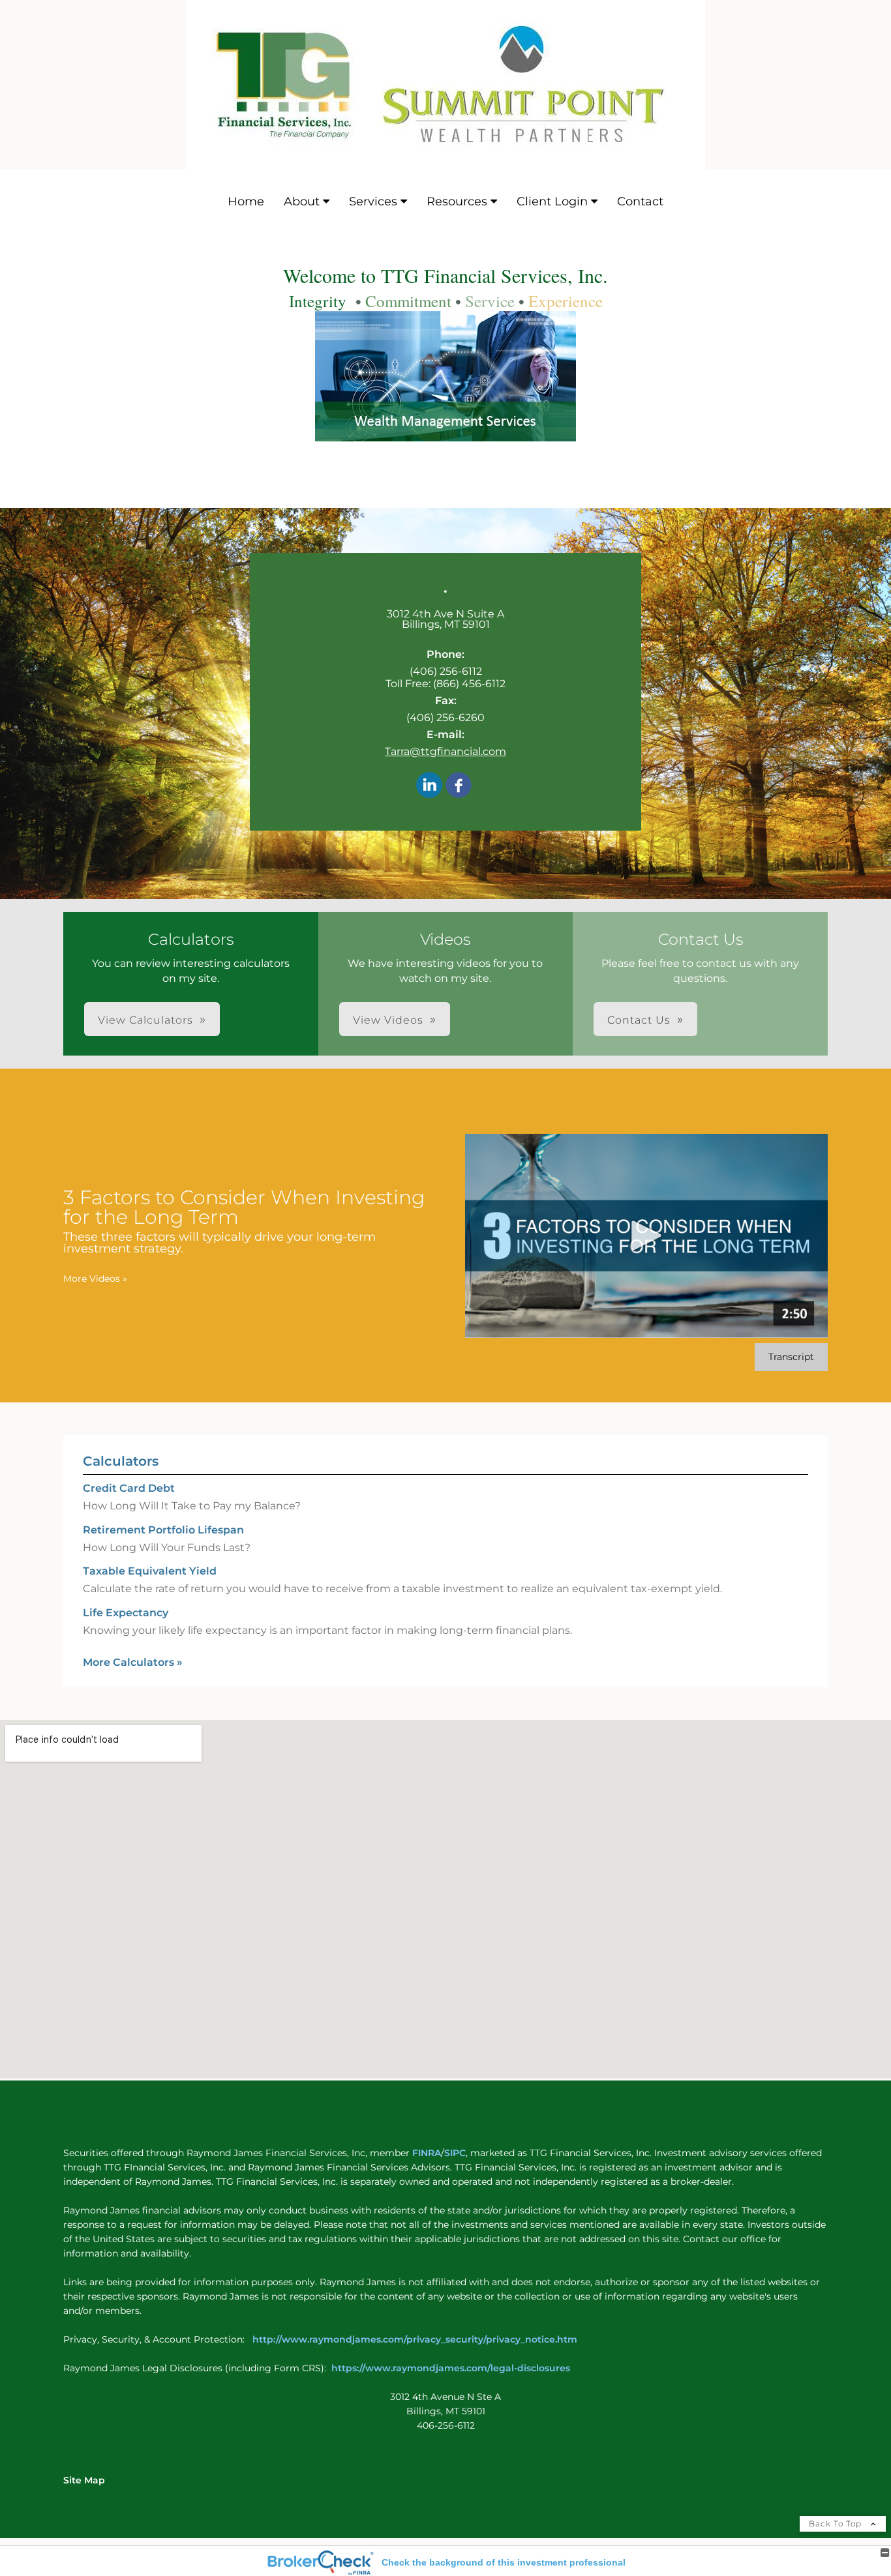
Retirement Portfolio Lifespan (163, 1530)
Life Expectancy (126, 1613)
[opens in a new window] (445, 435)
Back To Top (837, 2524)
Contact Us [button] (639, 1020)
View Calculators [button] (145, 1020)
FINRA (425, 2153)
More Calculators (133, 1662)
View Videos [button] (388, 1020)
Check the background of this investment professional (504, 2562)
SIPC (455, 2153)
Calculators (121, 1461)
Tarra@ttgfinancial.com (445, 751)
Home (246, 201)
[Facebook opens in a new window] (459, 786)
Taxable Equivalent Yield (150, 1571)
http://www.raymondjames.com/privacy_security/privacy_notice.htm (416, 2339)
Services (373, 201)
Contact (640, 201)
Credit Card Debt (129, 1488)
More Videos (95, 1279)
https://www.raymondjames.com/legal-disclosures (451, 2368)
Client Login (552, 201)
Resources (457, 201)
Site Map (84, 2480)
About (302, 201)
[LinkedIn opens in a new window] (429, 786)
